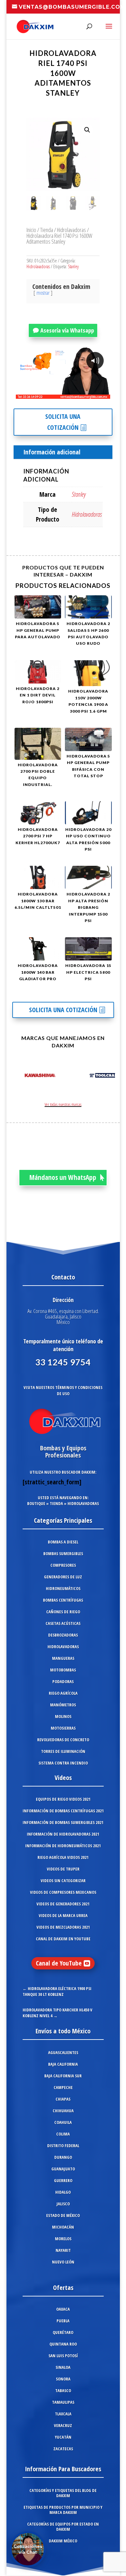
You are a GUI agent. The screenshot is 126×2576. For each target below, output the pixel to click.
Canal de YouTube (59, 1963)
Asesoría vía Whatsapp (67, 330)
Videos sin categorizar (63, 1881)
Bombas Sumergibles (63, 1553)
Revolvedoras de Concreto (63, 1740)
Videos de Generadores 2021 (63, 1904)
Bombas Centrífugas (63, 1600)
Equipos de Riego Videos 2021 (63, 1799)
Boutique (36, 1503)
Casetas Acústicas (63, 1623)
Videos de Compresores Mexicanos (63, 1892)
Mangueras (63, 1658)
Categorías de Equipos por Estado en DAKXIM (63, 2527)
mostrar (43, 293)
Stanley (73, 266)
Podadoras (63, 1681)
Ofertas (63, 2288)
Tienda (47, 230)
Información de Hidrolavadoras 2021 (63, 1834)
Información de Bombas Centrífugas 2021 (63, 1811)
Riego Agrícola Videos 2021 (63, 1857)
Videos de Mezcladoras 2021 (63, 1927)
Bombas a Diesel (63, 1542)
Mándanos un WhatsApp (63, 1177)
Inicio (31, 230)
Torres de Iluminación (63, 1751)
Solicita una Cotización (63, 422)
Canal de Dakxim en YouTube (63, 1939)
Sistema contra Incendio (63, 1763)
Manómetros (63, 1705)
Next (108, 1076)
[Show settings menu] (67, 394)
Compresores (63, 1565)
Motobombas (63, 1670)
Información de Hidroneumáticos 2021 (63, 1846)
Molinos (63, 1716)
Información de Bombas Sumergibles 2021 (63, 1822)
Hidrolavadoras (71, 230)
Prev (18, 1076)
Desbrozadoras (63, 1635)
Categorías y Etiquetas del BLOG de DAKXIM (63, 2493)
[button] (87, 130)
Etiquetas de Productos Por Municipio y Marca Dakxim (63, 2510)
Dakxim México (63, 2541)
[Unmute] (55, 394)
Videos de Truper (63, 1869)
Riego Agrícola (63, 1693)
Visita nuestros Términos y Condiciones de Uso (63, 1390)
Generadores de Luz (63, 1577)
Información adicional (52, 452)
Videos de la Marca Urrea (63, 1915)
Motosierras (63, 1728)
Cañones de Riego (63, 1612)
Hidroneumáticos (63, 1588)
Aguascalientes (63, 2052)
